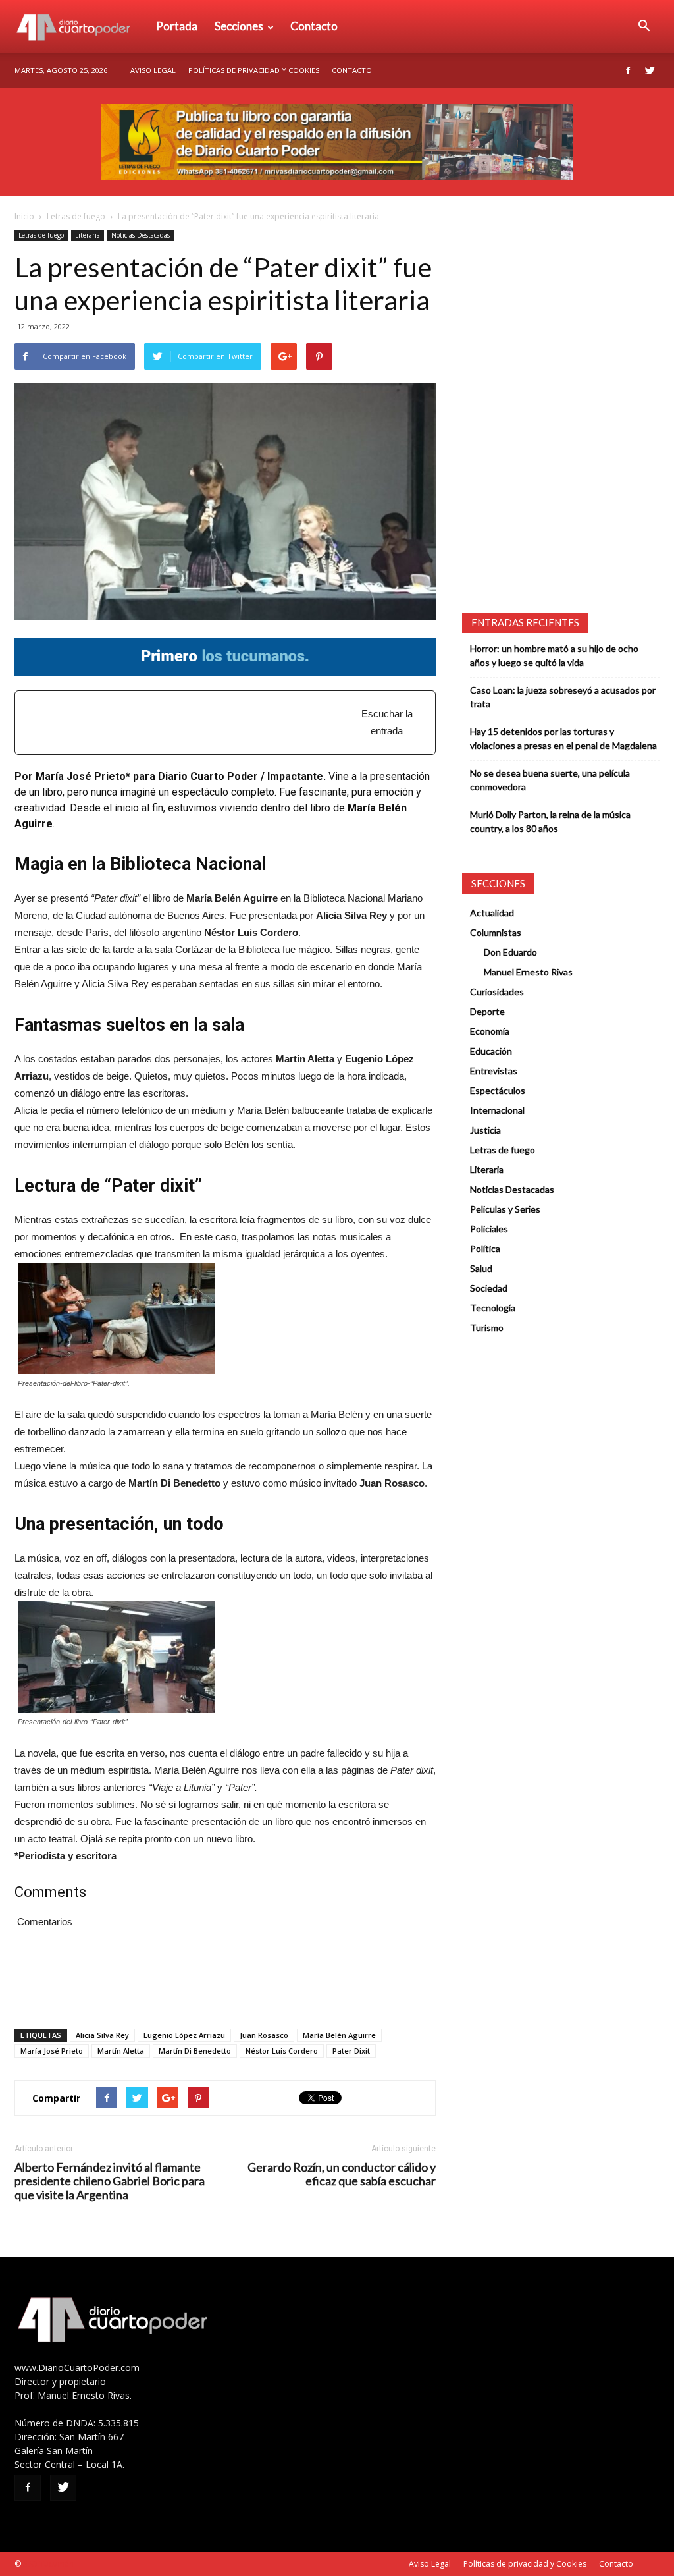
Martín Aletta (121, 2051)
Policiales (489, 1229)
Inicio (24, 216)
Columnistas (496, 932)
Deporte (487, 1011)
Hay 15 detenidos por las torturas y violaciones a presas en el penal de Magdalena (563, 738)
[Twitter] (650, 70)
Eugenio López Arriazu (184, 2035)
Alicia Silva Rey (102, 2035)
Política (485, 1248)
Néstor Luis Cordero (282, 2051)
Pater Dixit (351, 2051)
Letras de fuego (76, 216)
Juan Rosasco (264, 2035)
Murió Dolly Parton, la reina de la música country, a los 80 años (550, 821)
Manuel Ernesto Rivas (528, 972)
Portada (177, 26)
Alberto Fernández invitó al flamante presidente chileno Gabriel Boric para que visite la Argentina (110, 2181)
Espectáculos (498, 1090)
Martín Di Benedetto (195, 2051)
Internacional (497, 1110)
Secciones (239, 26)
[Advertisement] (194, 716)
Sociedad (489, 1288)
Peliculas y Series (505, 1209)
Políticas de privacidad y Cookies (254, 70)
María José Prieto (52, 2051)
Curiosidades (497, 992)
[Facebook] (628, 70)
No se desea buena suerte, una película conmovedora (550, 780)
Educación (491, 1051)
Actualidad (492, 913)
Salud (481, 1268)
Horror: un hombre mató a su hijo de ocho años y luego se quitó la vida (554, 655)
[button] (644, 26)
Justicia (485, 1130)
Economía (490, 1031)
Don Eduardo (510, 952)
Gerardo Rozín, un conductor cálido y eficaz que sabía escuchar (342, 2174)
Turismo (487, 1328)
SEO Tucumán (48, 2564)
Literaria (88, 235)
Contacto (314, 26)
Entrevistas (494, 1071)
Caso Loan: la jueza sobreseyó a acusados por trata (563, 697)
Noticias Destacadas (141, 235)
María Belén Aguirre (339, 2035)
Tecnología (493, 1308)
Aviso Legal (153, 70)
